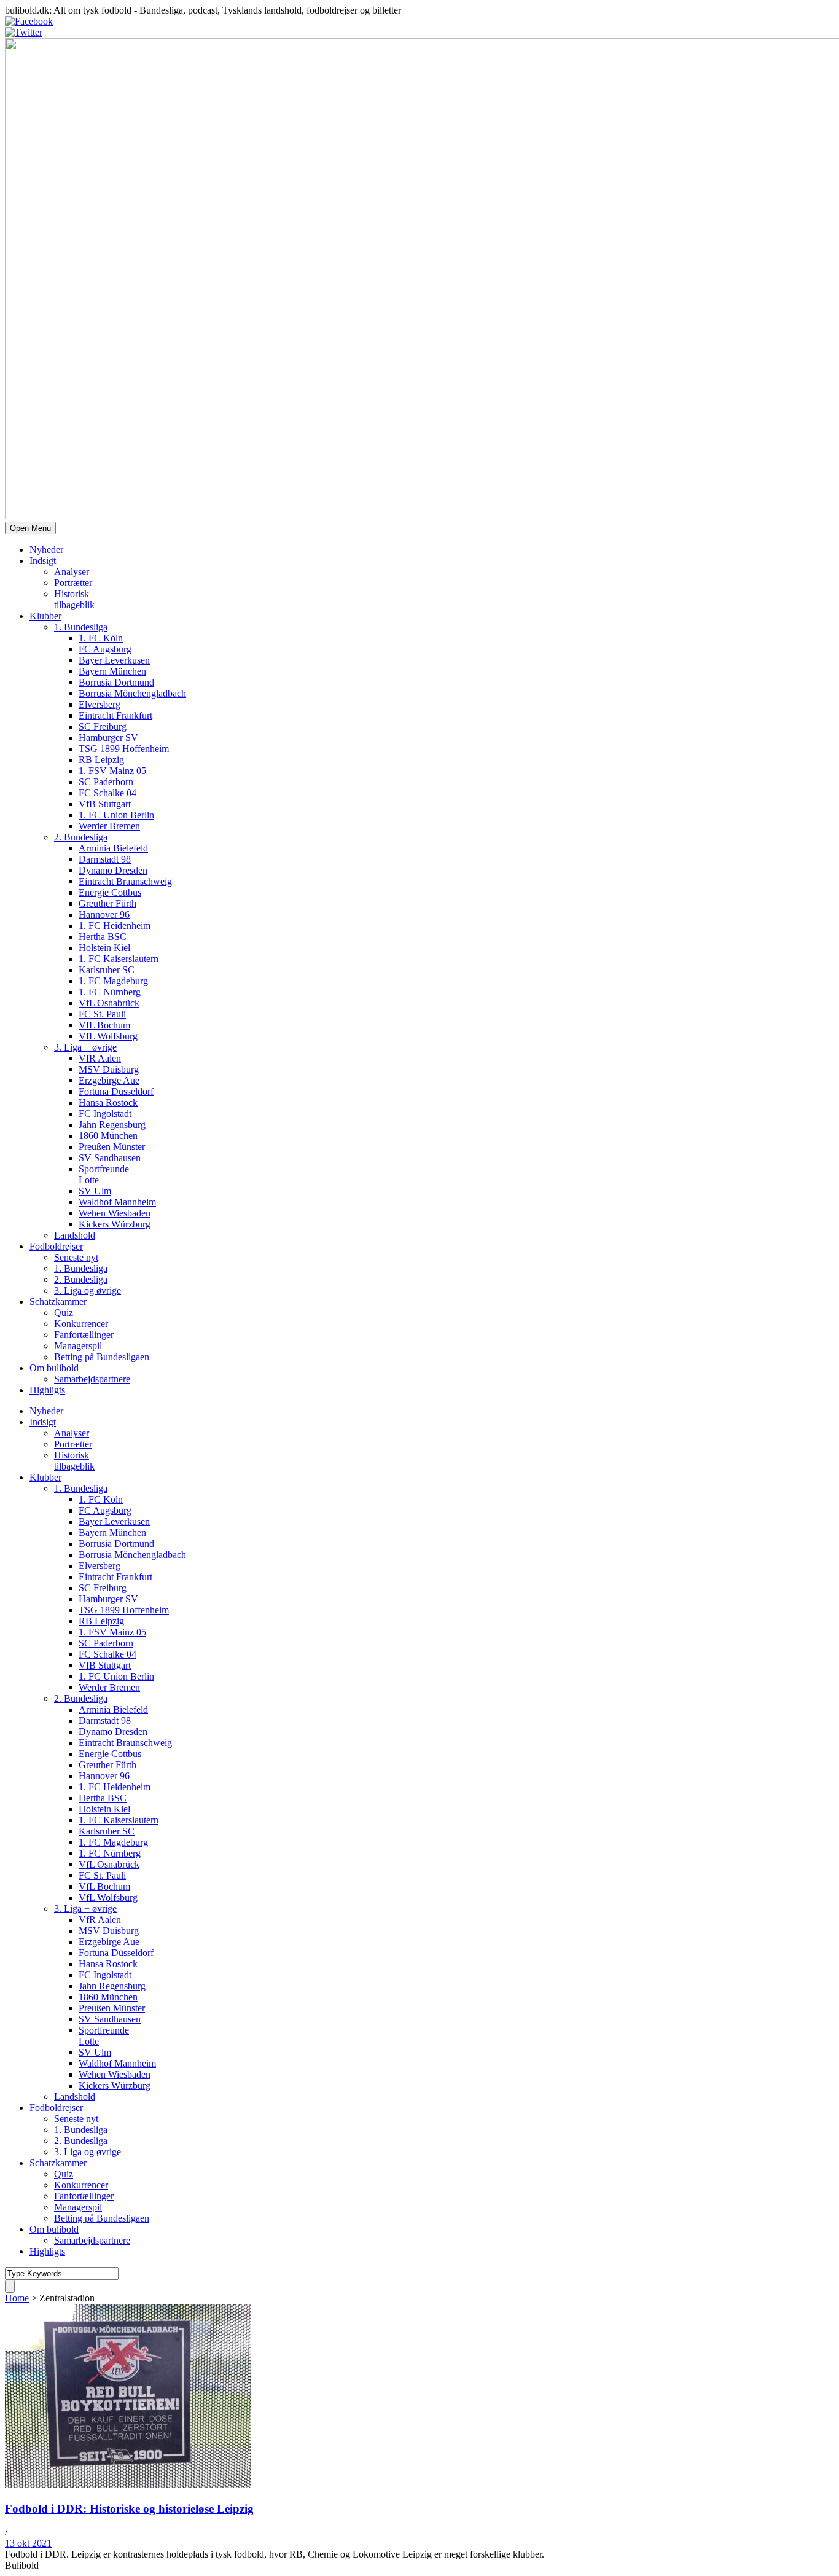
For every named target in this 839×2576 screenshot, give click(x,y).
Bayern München (112, 671)
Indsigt (43, 561)
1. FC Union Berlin (116, 815)
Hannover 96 (104, 914)
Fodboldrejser (56, 1246)
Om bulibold (54, 1368)
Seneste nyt (76, 1257)
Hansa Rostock (108, 1102)
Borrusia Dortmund (116, 682)
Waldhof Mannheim (117, 1202)
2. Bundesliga (81, 837)
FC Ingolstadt (105, 1114)
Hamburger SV (108, 738)
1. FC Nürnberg (110, 992)
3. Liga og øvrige (88, 1290)
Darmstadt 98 (105, 859)
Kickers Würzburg (115, 1224)
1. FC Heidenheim (115, 926)
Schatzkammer (58, 1302)
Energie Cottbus (110, 892)
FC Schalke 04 (107, 793)
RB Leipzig (101, 760)
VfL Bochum (104, 1025)
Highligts (47, 1390)
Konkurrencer (81, 1324)
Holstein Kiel (104, 948)
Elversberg (100, 704)
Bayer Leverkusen (114, 660)
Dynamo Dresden (113, 870)
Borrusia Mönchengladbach (132, 693)
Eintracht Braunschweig (125, 881)
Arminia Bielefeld (113, 848)
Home (17, 2298)
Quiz (64, 1313)
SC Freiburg (103, 726)
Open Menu (30, 528)
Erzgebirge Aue (109, 1080)
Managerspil (78, 1346)
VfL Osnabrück (109, 1003)
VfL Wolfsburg (108, 1036)
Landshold (75, 1235)
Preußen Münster (112, 1147)
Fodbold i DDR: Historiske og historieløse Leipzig (129, 2509)
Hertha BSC (103, 937)
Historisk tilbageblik (74, 599)
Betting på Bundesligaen (102, 1357)
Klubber (45, 616)
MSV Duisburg (109, 1069)
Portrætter (73, 583)
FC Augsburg (105, 649)
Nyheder (46, 550)
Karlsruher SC (107, 970)
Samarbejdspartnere (92, 1379)
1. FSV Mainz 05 (112, 771)
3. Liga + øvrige (85, 1047)
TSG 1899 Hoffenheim (124, 749)
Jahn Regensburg (112, 1125)
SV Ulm (95, 1191)
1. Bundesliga (81, 627)
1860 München (108, 1136)
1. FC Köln (101, 638)
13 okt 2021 (28, 2543)
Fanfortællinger (84, 1335)
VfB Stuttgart (105, 804)
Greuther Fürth (107, 903)
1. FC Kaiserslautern (119, 959)
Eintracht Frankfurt (115, 715)
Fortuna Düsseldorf (116, 1091)
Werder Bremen (109, 826)
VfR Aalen (100, 1058)
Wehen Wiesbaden (115, 1213)
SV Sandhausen (110, 1158)
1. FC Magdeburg (113, 981)
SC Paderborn (106, 782)
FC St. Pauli (102, 1014)
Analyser (72, 572)
